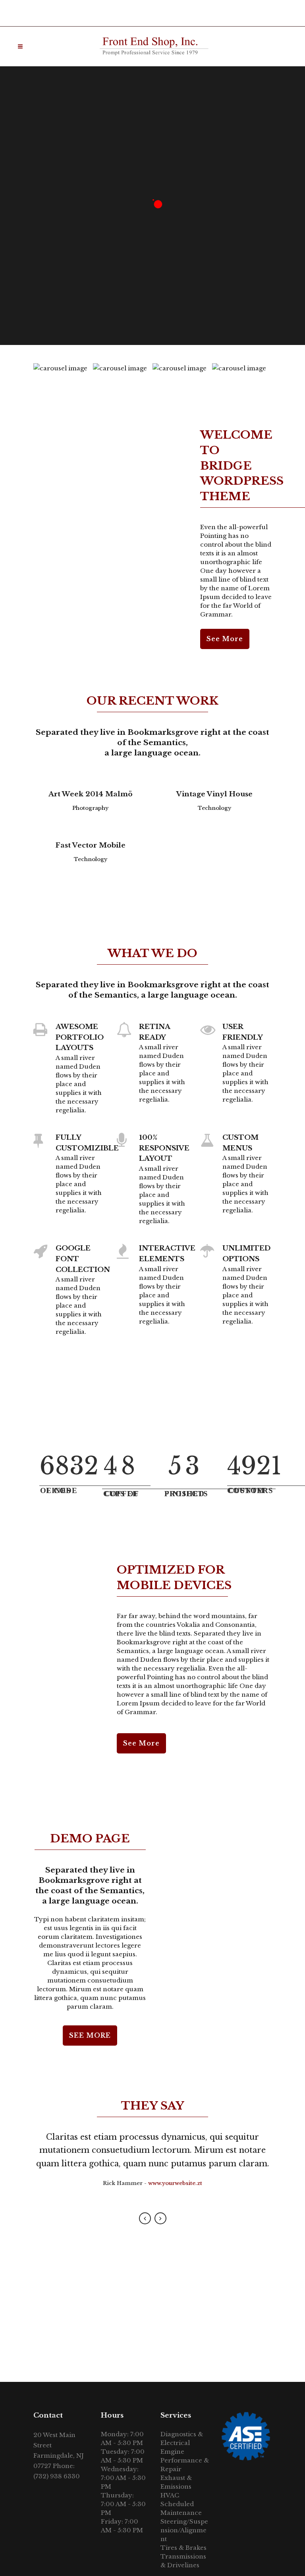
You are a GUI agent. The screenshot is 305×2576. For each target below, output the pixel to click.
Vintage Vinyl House (214, 794)
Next (160, 2218)
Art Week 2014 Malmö (91, 794)
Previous (145, 2218)
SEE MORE (90, 2035)
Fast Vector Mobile (91, 845)
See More (225, 639)
